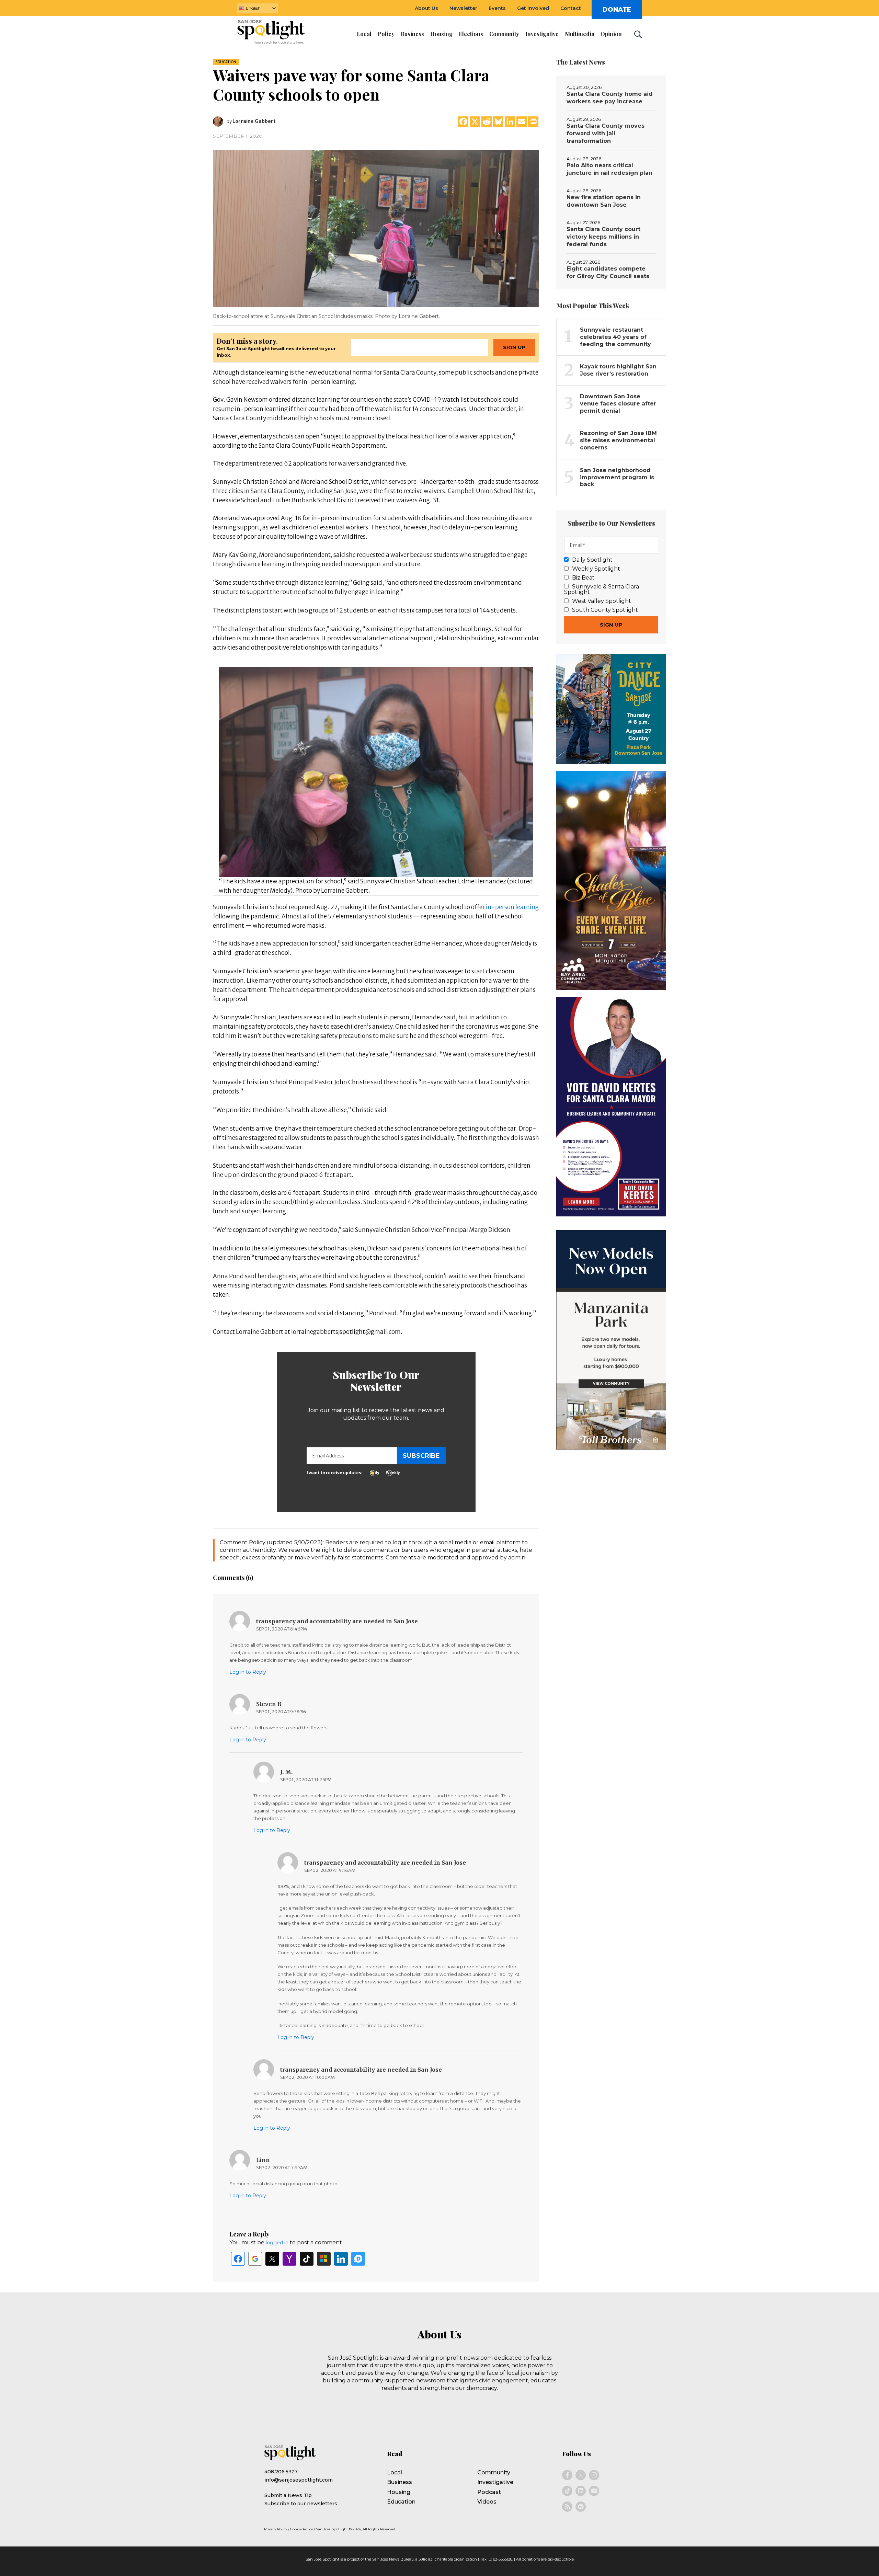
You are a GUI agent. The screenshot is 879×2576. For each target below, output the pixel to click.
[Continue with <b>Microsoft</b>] (324, 2259)
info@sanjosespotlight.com (299, 2480)
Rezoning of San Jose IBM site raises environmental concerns (618, 440)
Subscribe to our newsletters (301, 2504)
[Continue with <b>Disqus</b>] (358, 2259)
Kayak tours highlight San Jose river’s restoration (618, 370)
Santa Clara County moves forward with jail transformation (606, 133)
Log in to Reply (248, 1672)
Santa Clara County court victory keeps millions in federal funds (603, 237)
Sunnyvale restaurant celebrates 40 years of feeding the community (615, 337)
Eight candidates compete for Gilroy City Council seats (608, 272)
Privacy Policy (276, 2529)
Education (226, 62)
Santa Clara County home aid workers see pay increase (610, 98)
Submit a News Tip (288, 2495)
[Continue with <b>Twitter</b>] (272, 2259)
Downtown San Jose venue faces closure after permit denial (618, 404)
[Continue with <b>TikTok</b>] (307, 2259)
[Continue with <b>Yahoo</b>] (289, 2259)
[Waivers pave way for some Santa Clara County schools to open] (376, 228)
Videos (487, 2502)
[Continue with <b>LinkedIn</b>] (341, 2259)
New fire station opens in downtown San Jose (604, 201)
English (253, 8)
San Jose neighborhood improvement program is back (617, 477)
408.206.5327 (281, 2472)
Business (399, 2482)
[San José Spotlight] (277, 33)
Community (494, 2472)
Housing (399, 2492)
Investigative (495, 2482)
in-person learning (512, 907)
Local (395, 2472)
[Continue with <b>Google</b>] (255, 2259)
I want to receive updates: (335, 1473)
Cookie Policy (301, 2529)
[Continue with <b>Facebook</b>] (238, 2259)
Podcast (489, 2492)
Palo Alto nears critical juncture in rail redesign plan (609, 169)
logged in (277, 2243)
